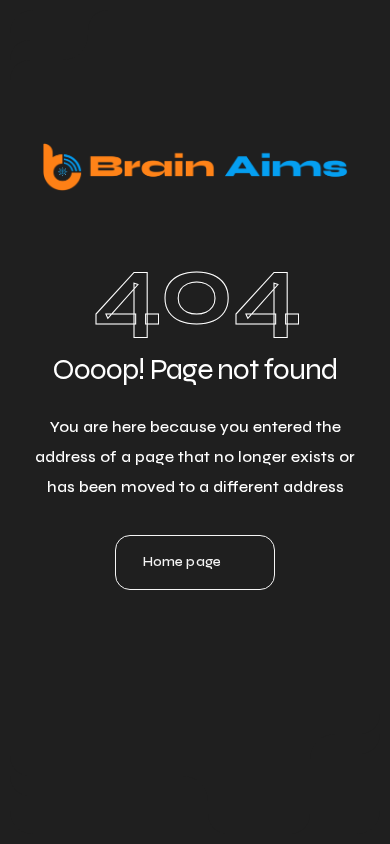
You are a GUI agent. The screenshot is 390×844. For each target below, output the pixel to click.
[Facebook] (249, 636)
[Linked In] (141, 636)
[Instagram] (195, 636)
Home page (182, 561)
